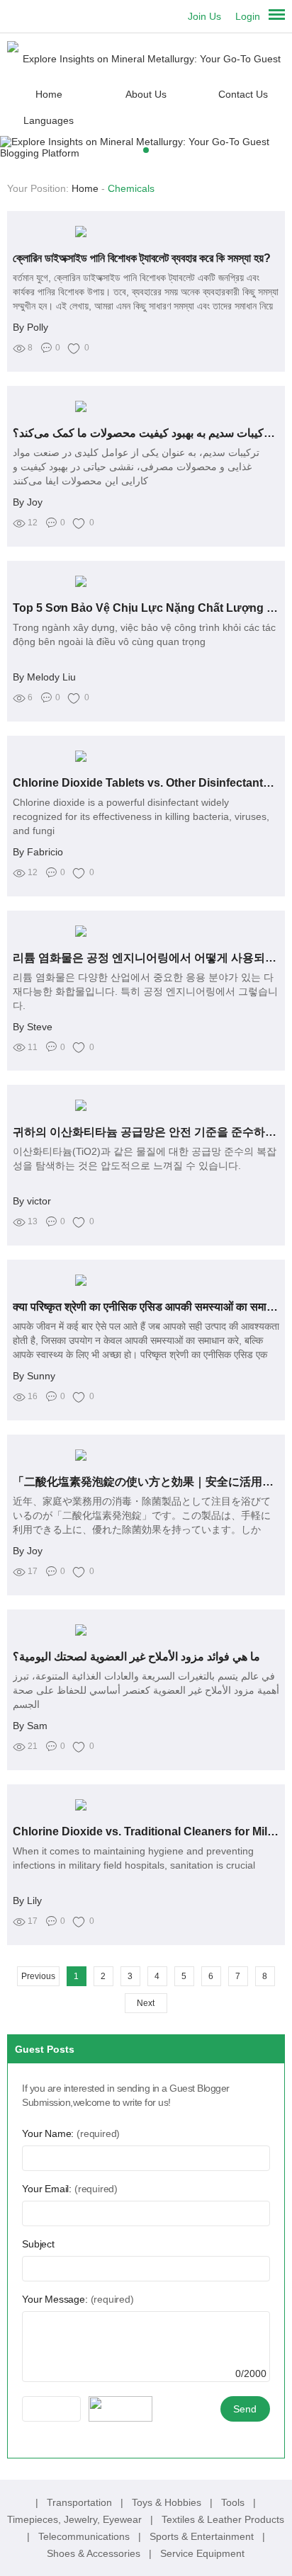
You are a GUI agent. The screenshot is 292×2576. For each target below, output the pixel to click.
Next (146, 2003)
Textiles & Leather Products (223, 2519)
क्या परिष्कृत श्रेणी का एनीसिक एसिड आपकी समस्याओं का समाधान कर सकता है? (146, 1307)
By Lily (27, 1900)
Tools (234, 2502)
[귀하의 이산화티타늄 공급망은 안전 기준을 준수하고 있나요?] (146, 1105)
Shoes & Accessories (95, 2553)
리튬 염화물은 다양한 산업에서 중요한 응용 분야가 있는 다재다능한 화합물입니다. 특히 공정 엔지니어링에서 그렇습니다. (145, 991)
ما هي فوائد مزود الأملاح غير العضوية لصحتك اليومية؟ (136, 1657)
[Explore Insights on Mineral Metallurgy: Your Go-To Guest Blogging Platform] (146, 58)
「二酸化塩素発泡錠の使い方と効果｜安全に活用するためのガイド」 (146, 1482)
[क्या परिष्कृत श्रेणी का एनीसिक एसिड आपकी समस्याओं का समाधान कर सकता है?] (146, 1280)
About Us (146, 94)
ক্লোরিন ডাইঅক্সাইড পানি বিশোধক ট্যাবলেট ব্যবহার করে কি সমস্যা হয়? (142, 258)
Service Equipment (202, 2553)
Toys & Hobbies (168, 2502)
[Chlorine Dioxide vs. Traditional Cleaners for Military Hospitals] (146, 1805)
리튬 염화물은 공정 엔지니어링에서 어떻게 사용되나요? (146, 958)
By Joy (28, 502)
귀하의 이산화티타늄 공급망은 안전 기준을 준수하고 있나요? (146, 1132)
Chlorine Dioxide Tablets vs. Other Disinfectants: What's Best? (146, 783)
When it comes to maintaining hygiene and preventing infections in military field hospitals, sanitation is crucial (134, 1858)
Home (49, 94)
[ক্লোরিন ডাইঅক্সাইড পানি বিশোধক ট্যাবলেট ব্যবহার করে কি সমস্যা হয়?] (146, 232)
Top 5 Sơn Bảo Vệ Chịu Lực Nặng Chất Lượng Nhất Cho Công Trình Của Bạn (146, 608)
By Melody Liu (44, 677)
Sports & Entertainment (203, 2536)
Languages (49, 120)
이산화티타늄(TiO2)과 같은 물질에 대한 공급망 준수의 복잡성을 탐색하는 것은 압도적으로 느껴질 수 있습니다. (145, 1158)
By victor (32, 1201)
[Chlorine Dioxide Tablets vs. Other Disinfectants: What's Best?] (146, 756)
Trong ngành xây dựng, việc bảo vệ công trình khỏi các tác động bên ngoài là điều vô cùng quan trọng (144, 634)
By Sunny (34, 1376)
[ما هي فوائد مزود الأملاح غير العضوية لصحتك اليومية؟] (146, 1630)
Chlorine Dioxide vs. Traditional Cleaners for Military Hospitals (146, 1831)
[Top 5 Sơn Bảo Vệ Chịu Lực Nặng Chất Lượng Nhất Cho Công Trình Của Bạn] (146, 581)
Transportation (81, 2502)
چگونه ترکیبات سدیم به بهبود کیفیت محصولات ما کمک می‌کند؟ (146, 433)
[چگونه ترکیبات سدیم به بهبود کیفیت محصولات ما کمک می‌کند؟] (146, 406)
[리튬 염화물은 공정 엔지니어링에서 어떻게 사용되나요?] (146, 931)
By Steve (33, 1027)
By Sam (30, 1726)
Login (248, 16)
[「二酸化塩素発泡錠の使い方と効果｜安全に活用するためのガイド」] (146, 1455)
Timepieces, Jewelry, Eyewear (76, 2519)
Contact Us (243, 94)
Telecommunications (85, 2536)
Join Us (204, 16)
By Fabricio (38, 852)
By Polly (30, 327)
